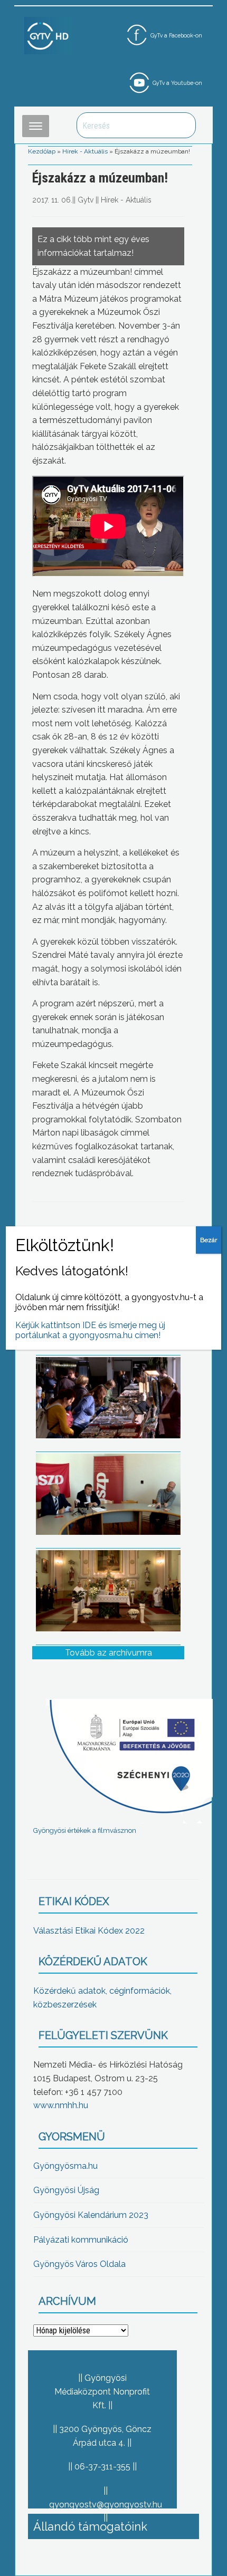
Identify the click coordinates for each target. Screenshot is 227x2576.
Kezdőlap (42, 151)
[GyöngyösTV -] (48, 35)
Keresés (182, 125)
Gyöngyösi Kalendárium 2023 (91, 2215)
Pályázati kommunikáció (81, 2240)
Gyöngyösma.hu (65, 2166)
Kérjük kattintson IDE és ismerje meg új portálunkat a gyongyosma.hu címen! (90, 1330)
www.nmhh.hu (61, 2105)
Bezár (209, 1240)
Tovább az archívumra (108, 1653)
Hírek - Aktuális (85, 151)
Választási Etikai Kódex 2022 (89, 1931)
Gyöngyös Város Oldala (79, 2264)
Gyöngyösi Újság (66, 2190)
